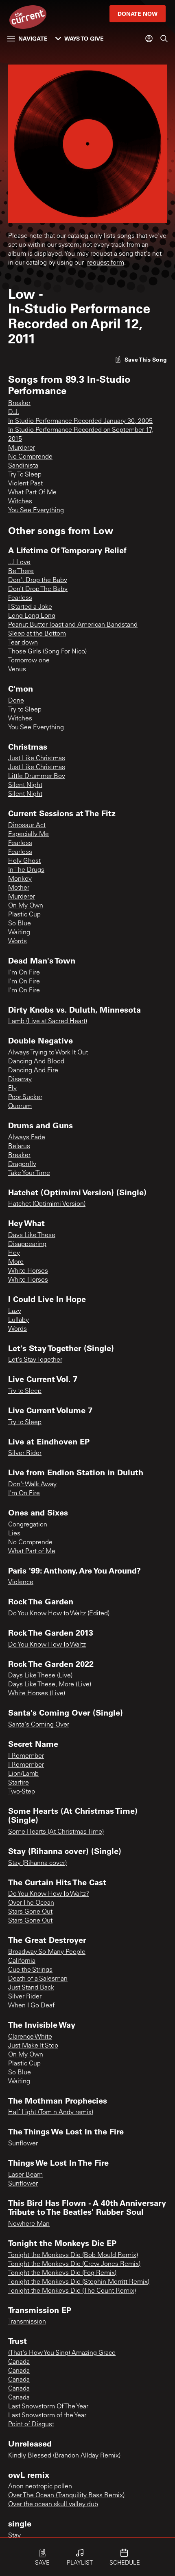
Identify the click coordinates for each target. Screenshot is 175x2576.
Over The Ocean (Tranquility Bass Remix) (66, 2496)
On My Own (26, 906)
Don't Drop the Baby (38, 580)
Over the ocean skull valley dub (53, 2505)
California (22, 1961)
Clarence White (30, 2037)
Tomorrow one (29, 661)
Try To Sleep (25, 475)
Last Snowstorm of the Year (47, 2416)
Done (16, 701)
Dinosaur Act (27, 826)
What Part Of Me (32, 493)
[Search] (164, 39)
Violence (21, 1582)
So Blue (20, 924)
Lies (14, 1534)
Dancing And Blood (36, 1062)
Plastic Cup (24, 915)
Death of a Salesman (38, 1979)
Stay (14, 2536)
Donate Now (138, 14)
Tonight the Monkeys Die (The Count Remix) (72, 2291)
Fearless (20, 598)
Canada (19, 2362)
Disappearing (27, 1244)
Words (17, 942)
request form (106, 263)
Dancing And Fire (33, 1071)
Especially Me (28, 834)
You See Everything (36, 511)
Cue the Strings (30, 1970)
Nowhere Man (29, 2224)
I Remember (26, 1756)
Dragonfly (22, 1164)
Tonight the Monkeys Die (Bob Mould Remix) (73, 2255)
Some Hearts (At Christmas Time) (56, 1832)
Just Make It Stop (33, 2046)
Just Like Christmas (37, 759)
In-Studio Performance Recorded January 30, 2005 (80, 421)
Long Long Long (32, 616)
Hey (14, 1253)
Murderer (22, 448)
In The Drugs (26, 870)
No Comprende (30, 457)
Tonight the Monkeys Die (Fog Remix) (62, 2273)
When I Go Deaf (31, 2006)
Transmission (27, 2322)
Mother (19, 888)
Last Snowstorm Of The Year (48, 2407)
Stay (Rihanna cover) (37, 1863)
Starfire (19, 1783)
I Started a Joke (30, 607)
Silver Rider (25, 1453)
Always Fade (27, 1138)
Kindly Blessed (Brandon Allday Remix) (64, 2456)
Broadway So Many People (47, 1952)
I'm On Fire (24, 973)
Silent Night (25, 785)
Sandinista (23, 466)
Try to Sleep (25, 710)
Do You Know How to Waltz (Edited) (59, 1614)
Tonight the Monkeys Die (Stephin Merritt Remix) (79, 2282)
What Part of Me (32, 1552)
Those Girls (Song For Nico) (47, 652)
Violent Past (25, 484)
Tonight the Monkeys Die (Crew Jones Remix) (74, 2264)
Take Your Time (29, 1173)
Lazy (15, 1311)
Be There (21, 571)
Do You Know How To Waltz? (49, 1894)
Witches (20, 502)
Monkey (20, 879)
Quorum (20, 1106)
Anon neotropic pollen (40, 2487)
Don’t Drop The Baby (38, 589)
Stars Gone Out (30, 1912)
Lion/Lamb (23, 1774)
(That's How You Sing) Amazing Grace (62, 2353)
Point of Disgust (31, 2425)
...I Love (19, 563)
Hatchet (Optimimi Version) (47, 1204)
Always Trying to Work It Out (48, 1053)
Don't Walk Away (32, 1485)
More (16, 1262)
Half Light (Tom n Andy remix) (51, 2113)
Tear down (23, 643)
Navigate (33, 38)
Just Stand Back (31, 1988)
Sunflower (23, 2144)
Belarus (19, 1147)
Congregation (28, 1525)
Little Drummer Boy (37, 776)
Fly (12, 1089)
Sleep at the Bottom (37, 634)
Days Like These (32, 1235)
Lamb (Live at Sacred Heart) (48, 1022)
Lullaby (19, 1320)
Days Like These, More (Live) (50, 1685)
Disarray (20, 1080)
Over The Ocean (31, 1903)
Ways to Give (84, 38)
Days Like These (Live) (40, 1676)
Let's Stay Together (35, 1360)
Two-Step (22, 1792)
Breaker (19, 403)
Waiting (19, 933)
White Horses (28, 1271)
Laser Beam (25, 2175)
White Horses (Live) (37, 1694)
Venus (17, 670)
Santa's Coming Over (39, 1725)
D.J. (14, 412)
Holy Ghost (24, 861)
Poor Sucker (25, 1097)
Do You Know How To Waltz (47, 1645)
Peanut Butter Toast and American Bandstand (73, 625)
